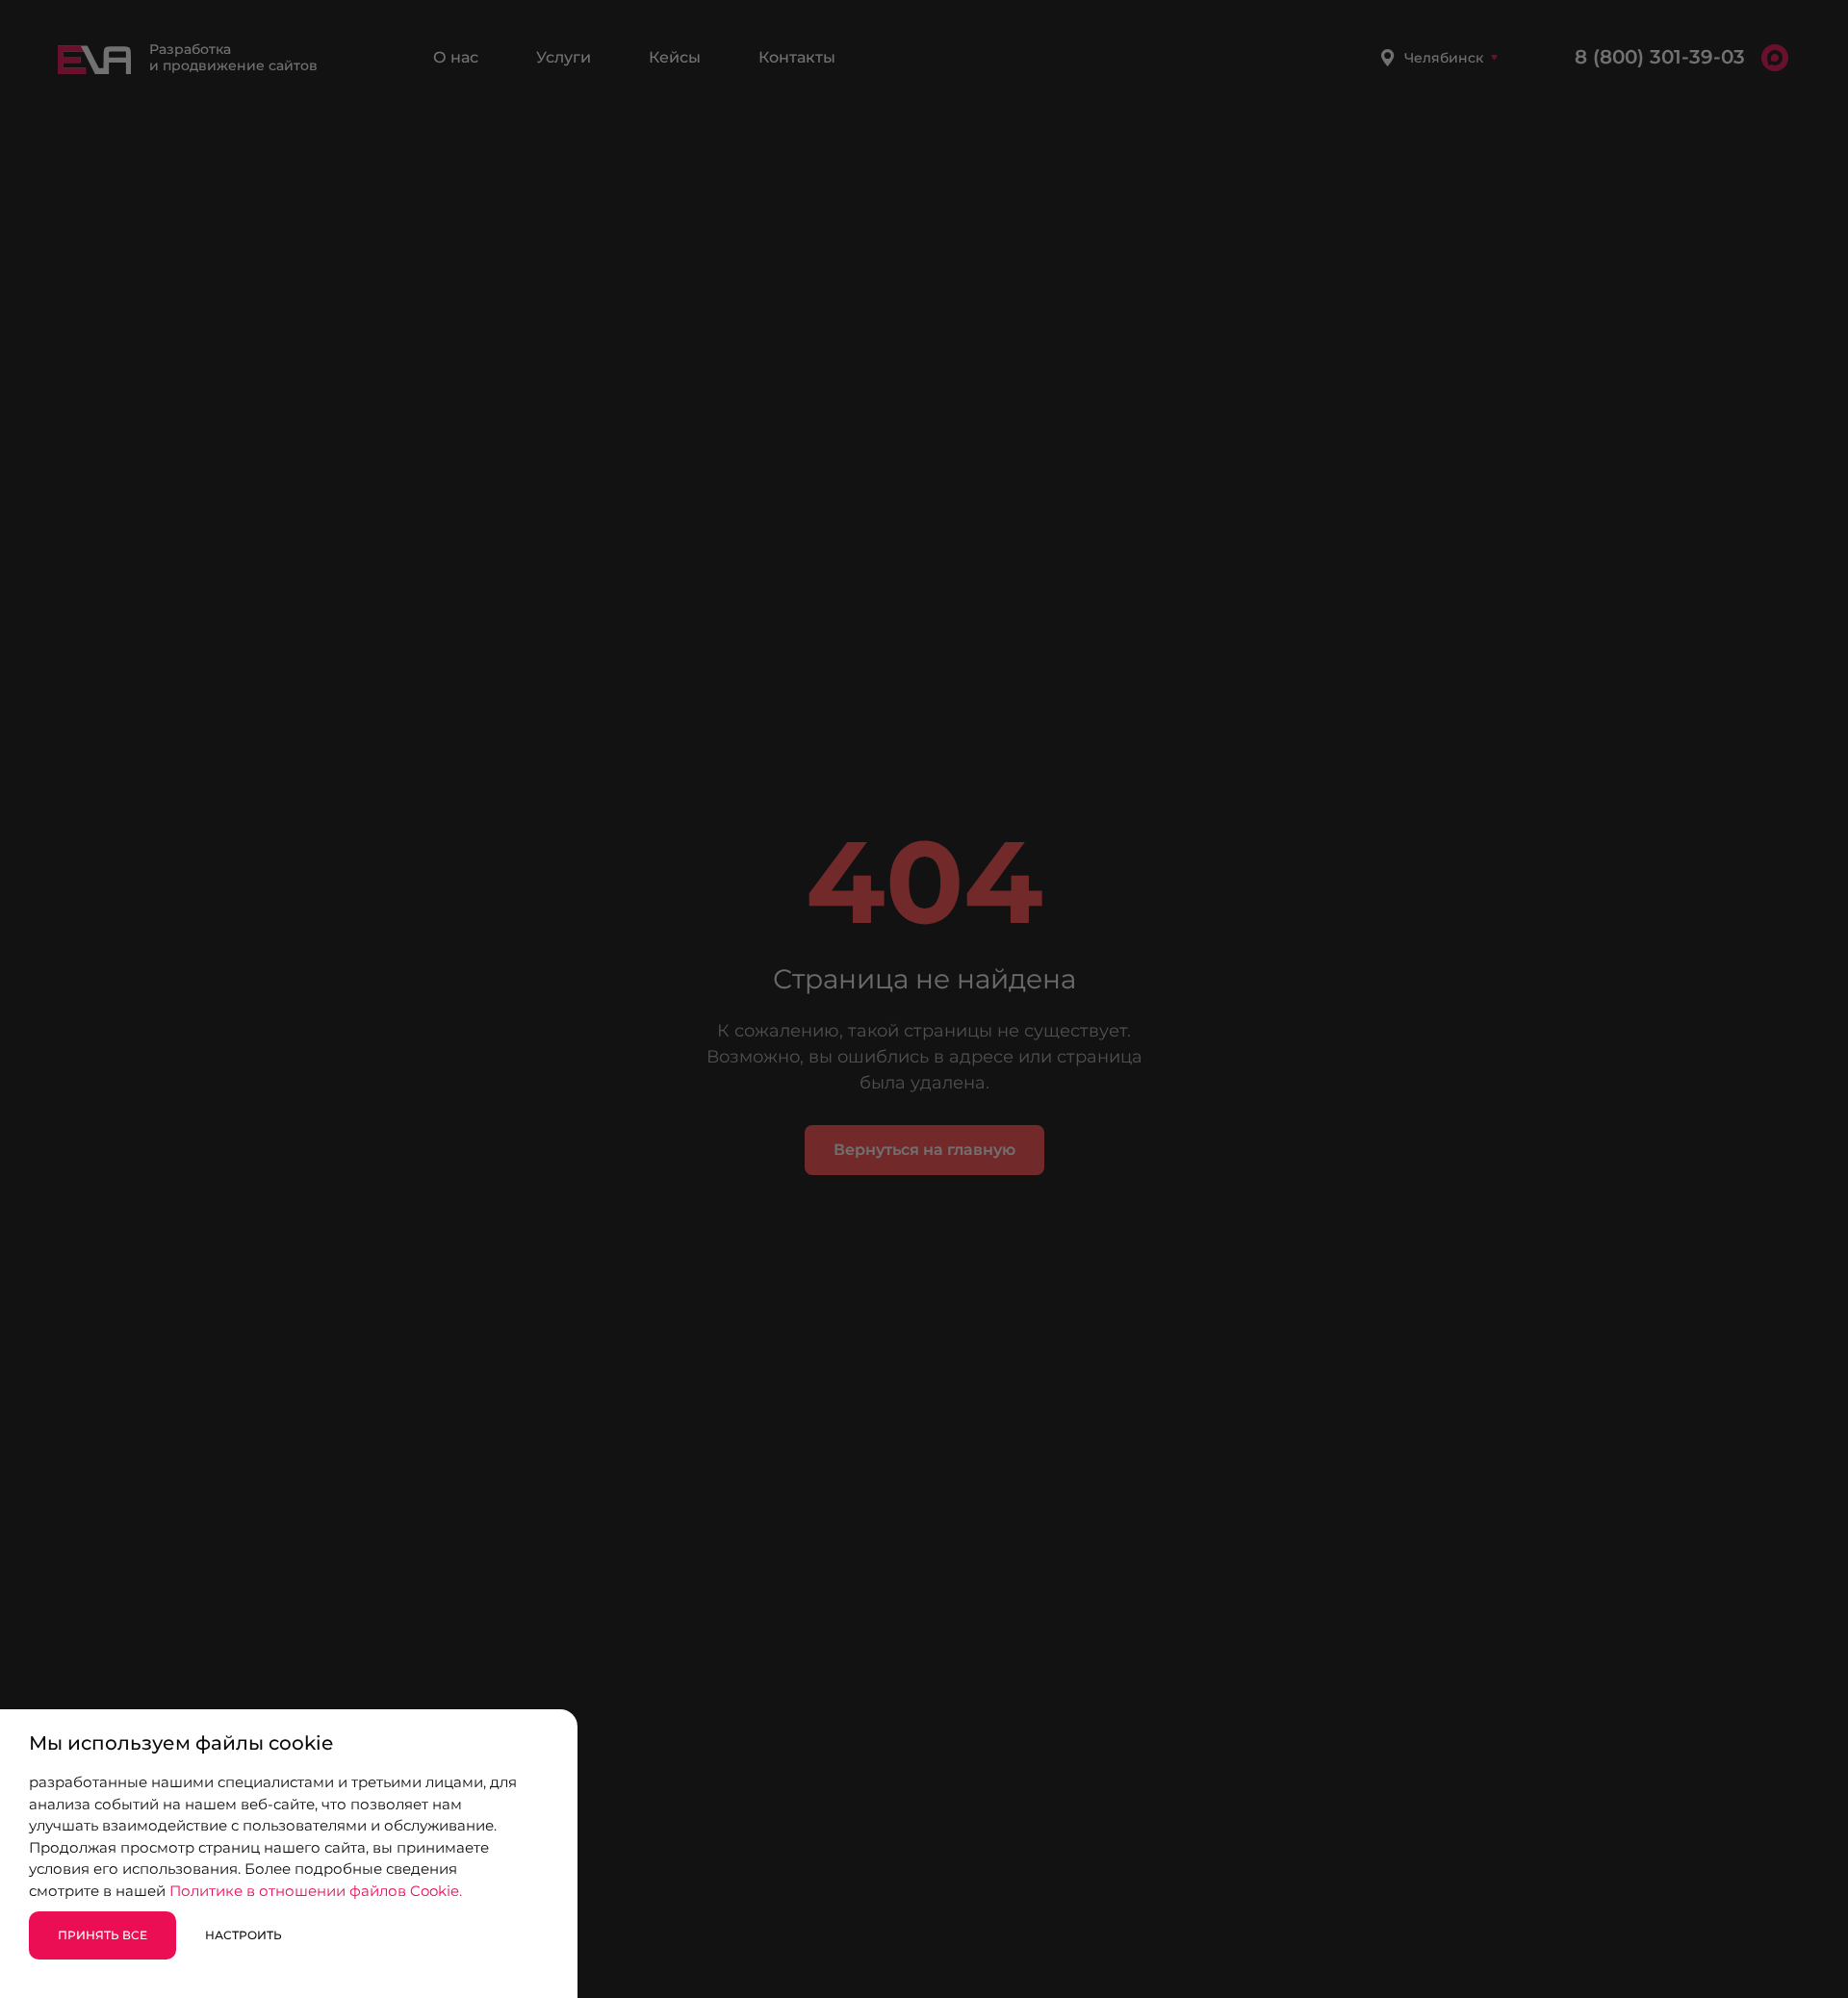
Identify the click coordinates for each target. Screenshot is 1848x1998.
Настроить (244, 1935)
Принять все (103, 1935)
